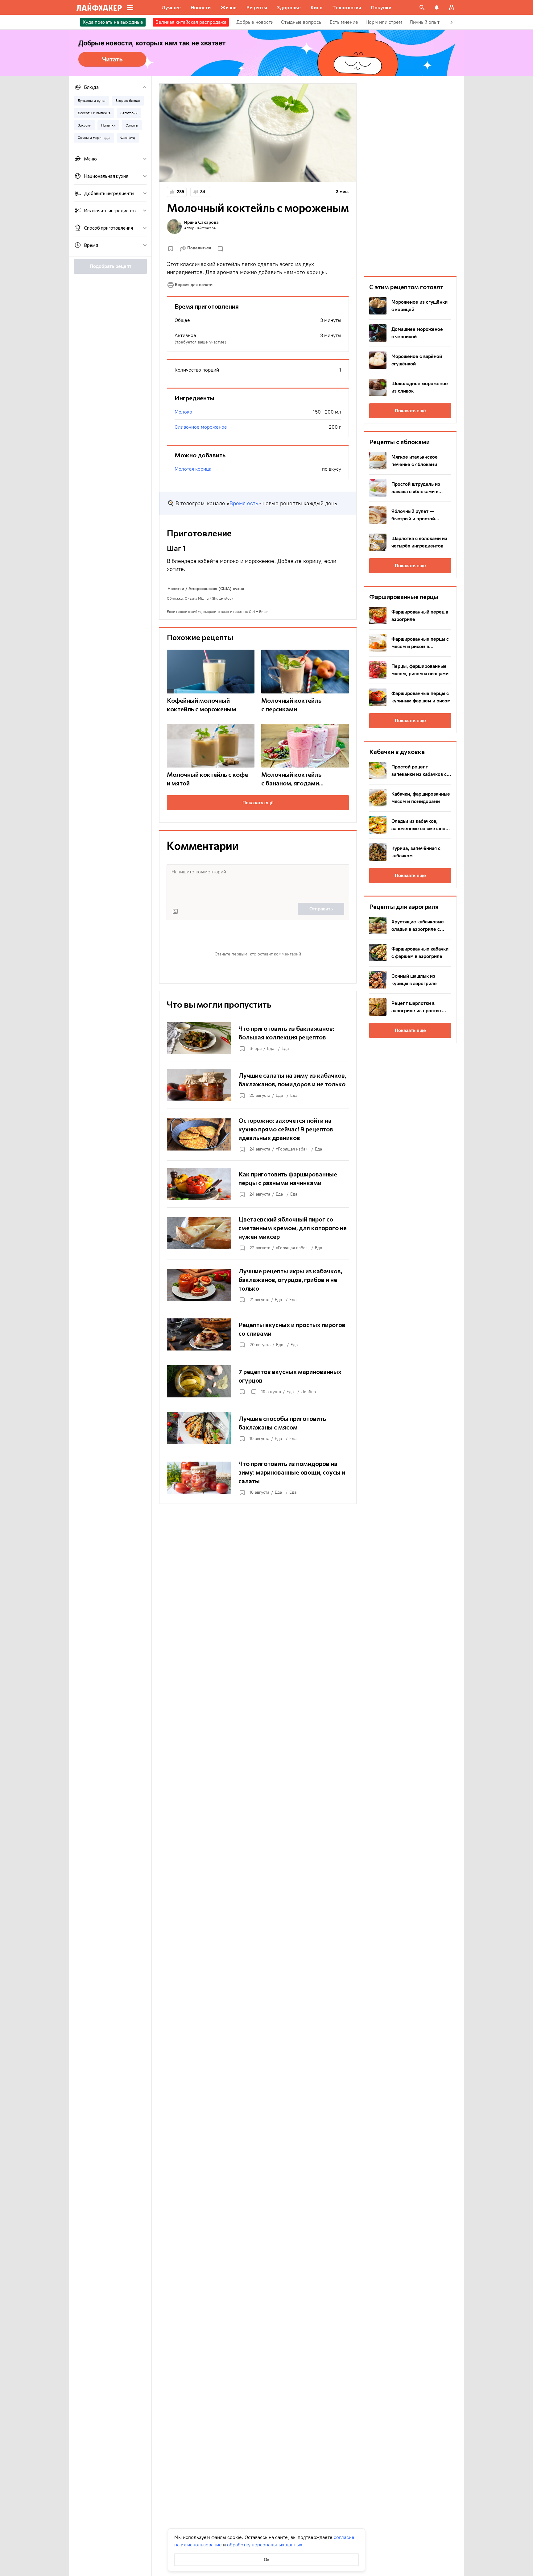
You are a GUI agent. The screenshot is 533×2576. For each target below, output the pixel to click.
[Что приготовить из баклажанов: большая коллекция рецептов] (258, 1038)
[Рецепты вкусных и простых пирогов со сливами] (258, 1334)
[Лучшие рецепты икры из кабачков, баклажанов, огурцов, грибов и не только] (258, 1285)
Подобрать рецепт (111, 266)
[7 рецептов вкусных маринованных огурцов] (258, 1381)
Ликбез (308, 1392)
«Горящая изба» (292, 1149)
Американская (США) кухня (216, 589)
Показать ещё (258, 803)
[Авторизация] (452, 7)
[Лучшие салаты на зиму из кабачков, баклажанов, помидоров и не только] (258, 1085)
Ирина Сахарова (201, 222)
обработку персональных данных (265, 2545)
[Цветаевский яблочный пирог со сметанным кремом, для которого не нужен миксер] (258, 1233)
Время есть (244, 503)
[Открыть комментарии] (254, 1392)
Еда (271, 1049)
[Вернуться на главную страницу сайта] (99, 7)
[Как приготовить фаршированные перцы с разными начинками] (258, 1184)
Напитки (176, 589)
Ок (267, 2559)
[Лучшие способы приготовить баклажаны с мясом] (258, 1428)
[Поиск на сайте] (422, 7)
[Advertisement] (410, 176)
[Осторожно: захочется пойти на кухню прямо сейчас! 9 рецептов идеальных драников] (258, 1134)
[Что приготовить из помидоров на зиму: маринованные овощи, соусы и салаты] (258, 1478)
